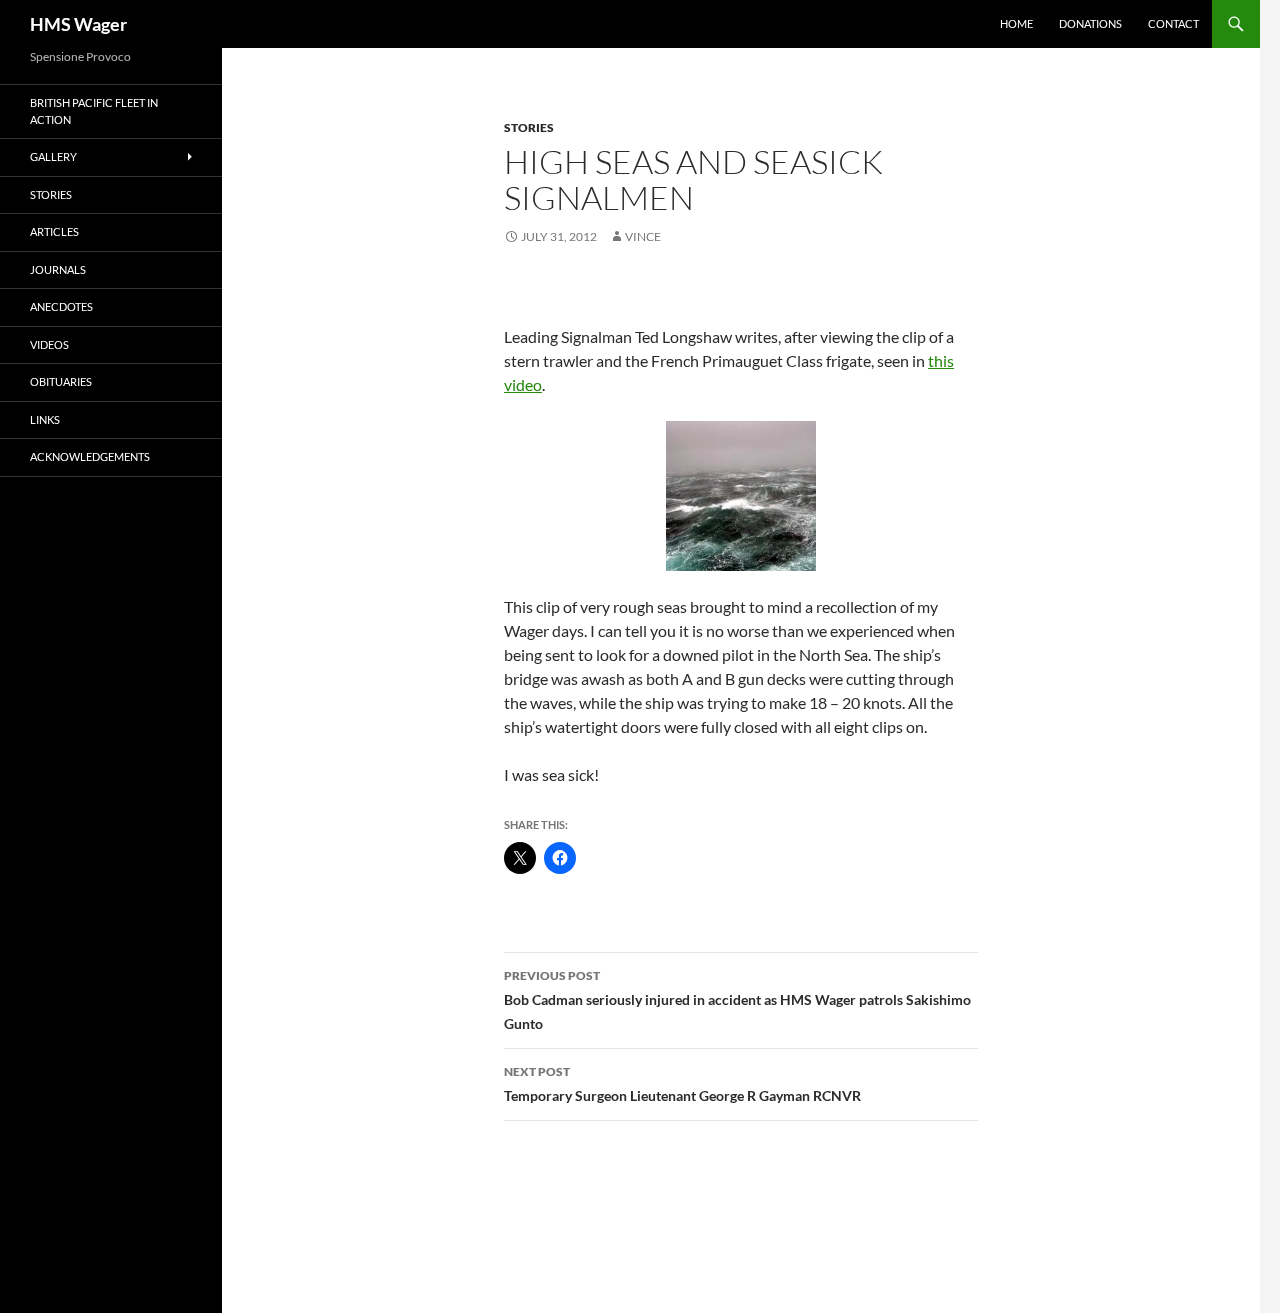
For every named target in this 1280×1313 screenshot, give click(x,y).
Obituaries (61, 381)
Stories (529, 127)
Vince (643, 236)
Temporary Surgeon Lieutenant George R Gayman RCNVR (682, 1084)
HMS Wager (78, 24)
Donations (1090, 23)
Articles (54, 231)
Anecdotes (61, 306)
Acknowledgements (90, 456)
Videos (49, 344)
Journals (58, 269)
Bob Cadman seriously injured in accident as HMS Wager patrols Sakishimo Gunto (737, 1000)
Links (45, 419)
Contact (1173, 23)
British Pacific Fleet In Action (94, 111)
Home (1016, 23)
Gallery (53, 156)
